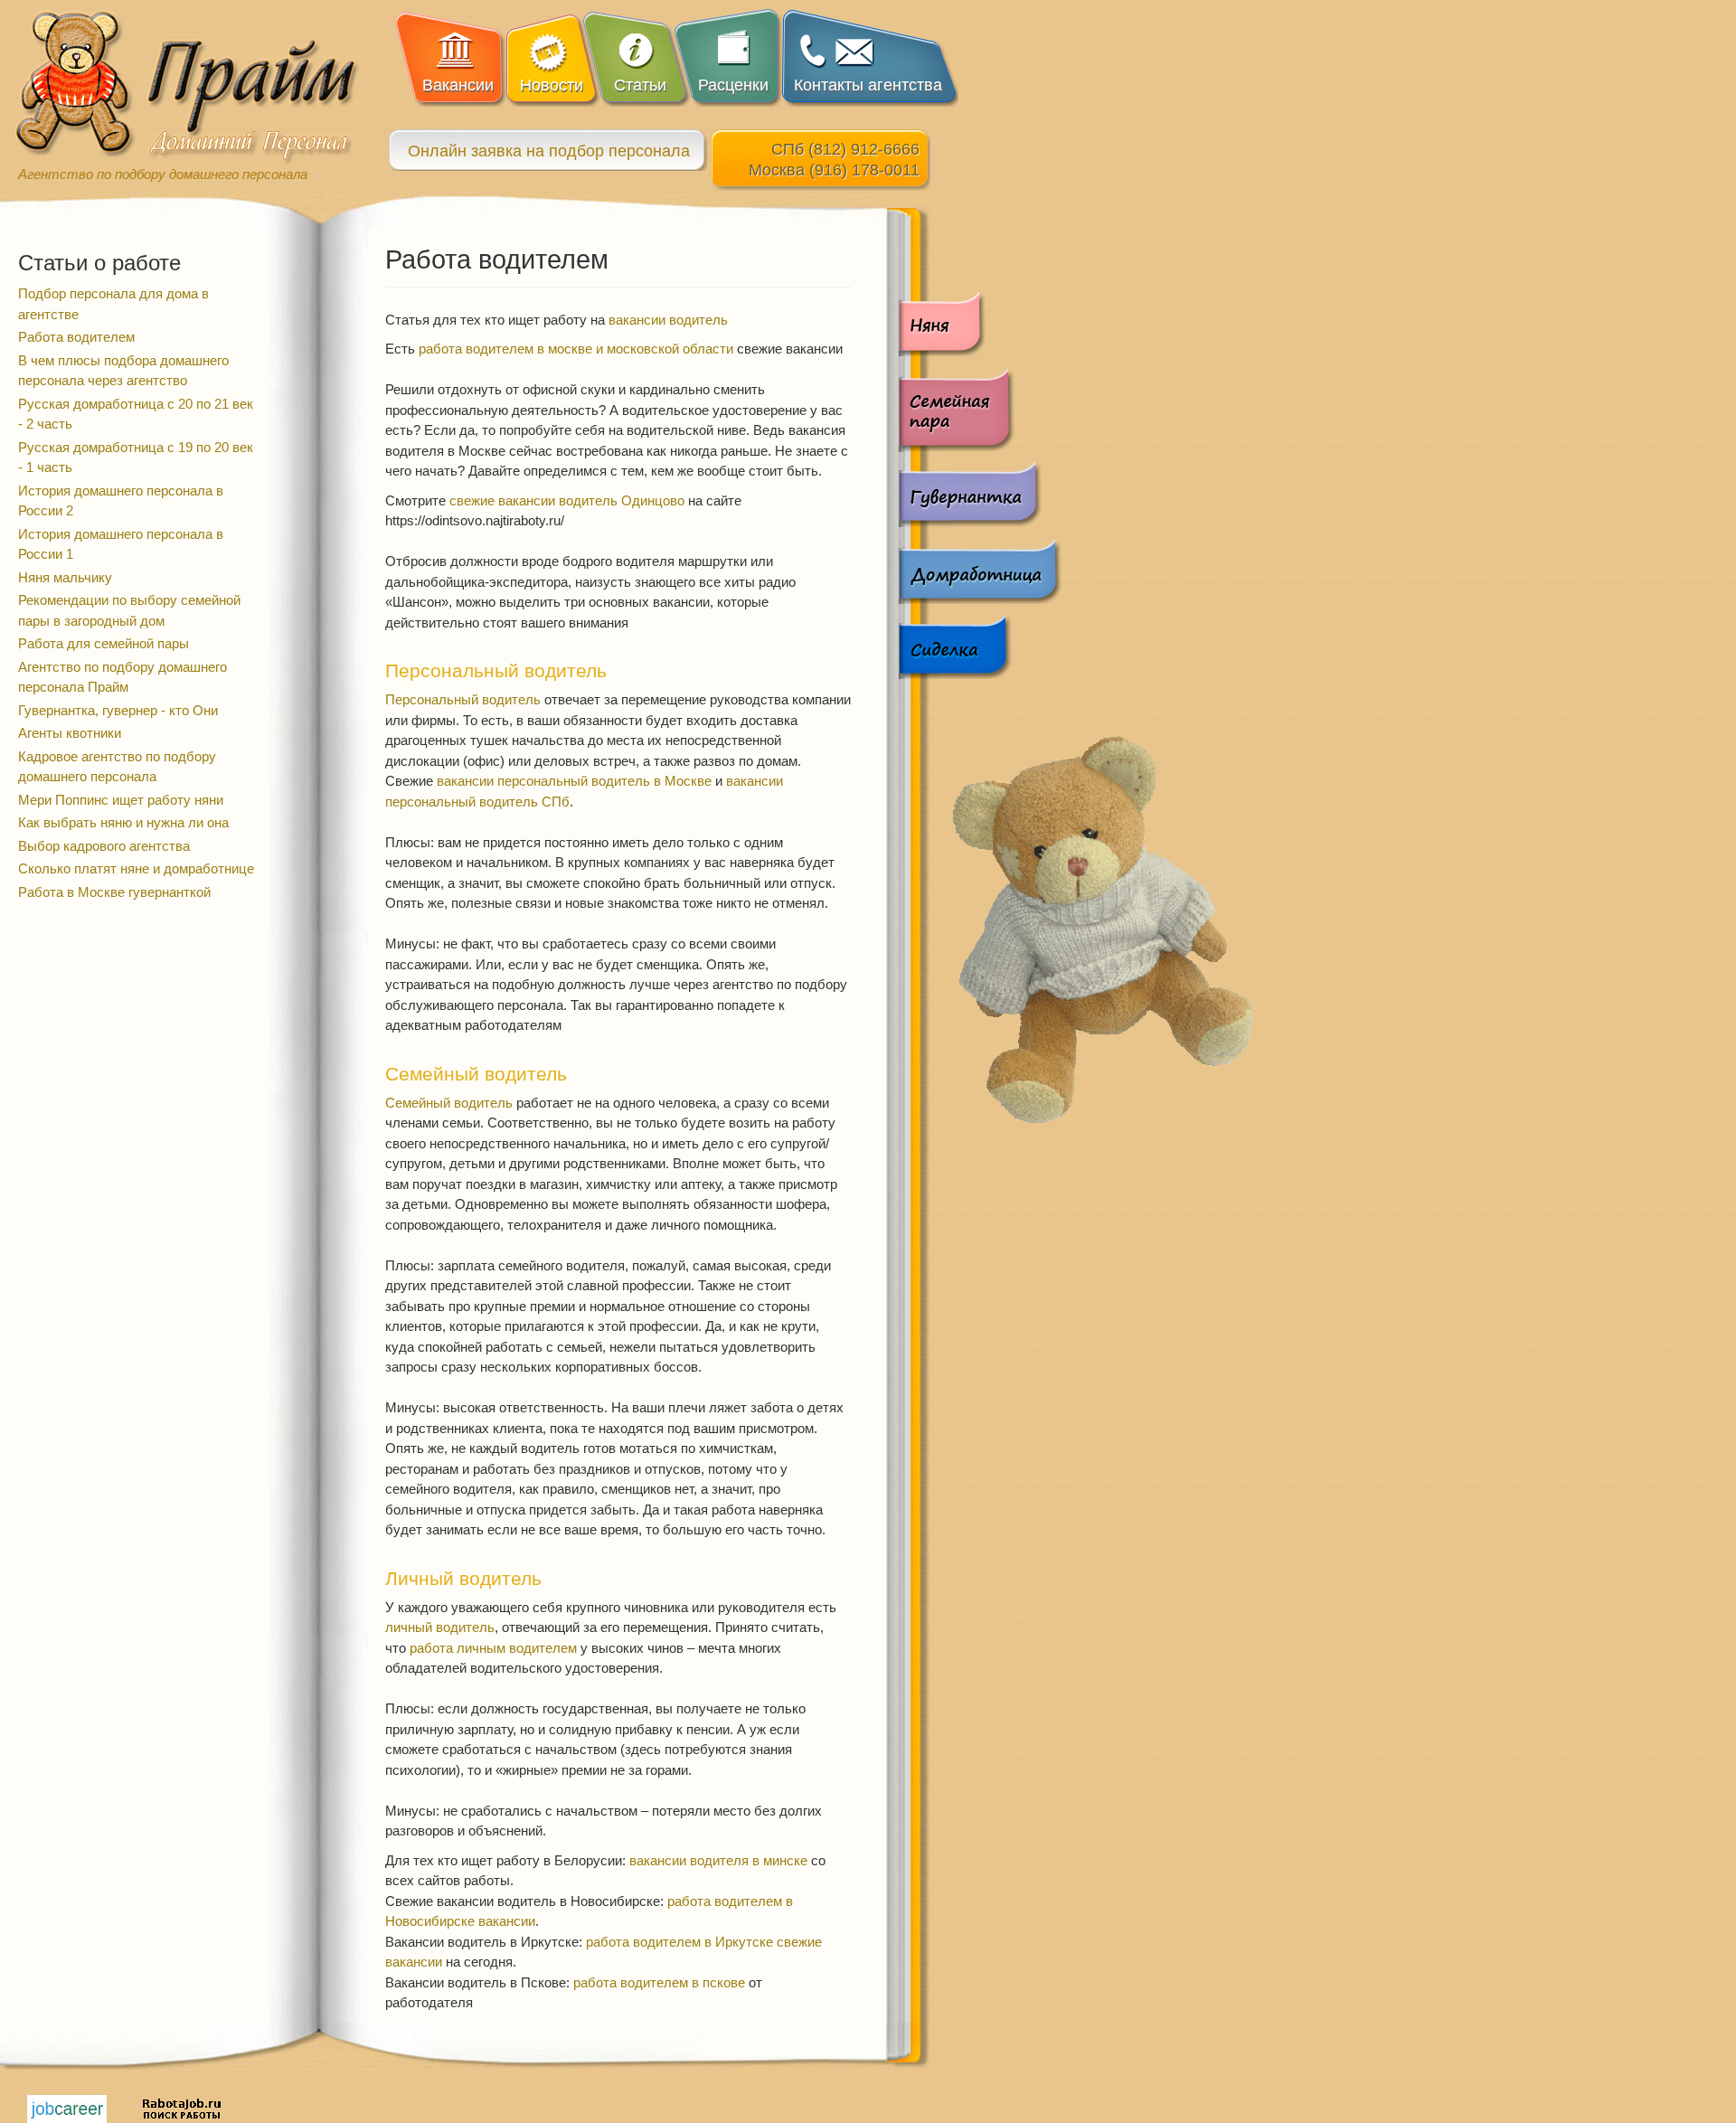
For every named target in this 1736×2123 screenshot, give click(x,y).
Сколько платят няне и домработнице (136, 868)
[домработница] (980, 570)
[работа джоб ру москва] (182, 2107)
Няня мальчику (65, 577)
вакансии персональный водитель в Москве (574, 781)
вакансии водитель (668, 320)
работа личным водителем (493, 1648)
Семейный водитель (449, 1103)
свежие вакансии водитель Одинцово (567, 500)
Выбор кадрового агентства (104, 846)
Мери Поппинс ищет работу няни (121, 800)
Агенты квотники (70, 733)
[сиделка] (980, 646)
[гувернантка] (980, 494)
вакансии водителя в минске (718, 1860)
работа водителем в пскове (659, 1982)
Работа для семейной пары (104, 643)
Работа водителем (76, 337)
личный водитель (440, 1627)
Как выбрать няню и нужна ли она (123, 822)
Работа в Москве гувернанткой (114, 892)
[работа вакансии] (67, 2107)
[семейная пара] (980, 409)
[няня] (980, 323)
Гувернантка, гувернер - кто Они (118, 710)
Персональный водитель (463, 699)
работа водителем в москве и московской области (576, 349)
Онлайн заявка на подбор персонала (549, 151)
